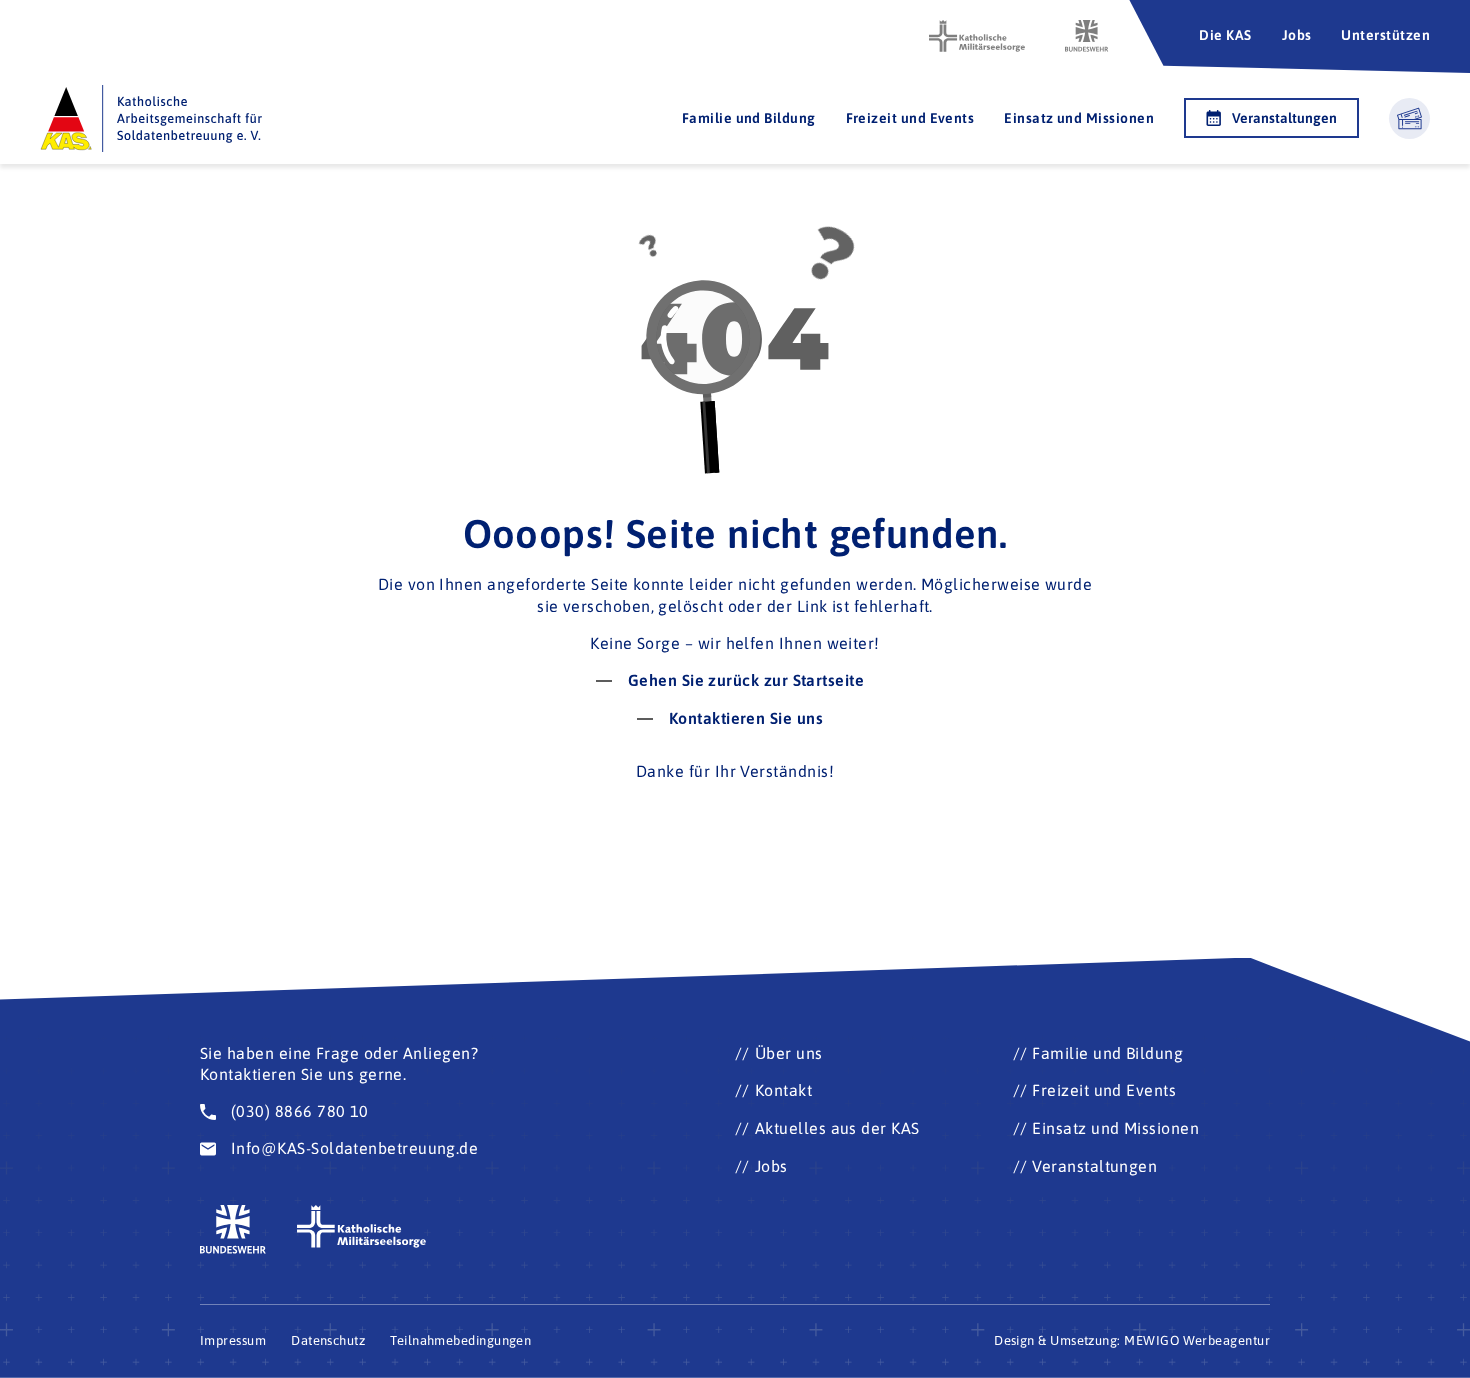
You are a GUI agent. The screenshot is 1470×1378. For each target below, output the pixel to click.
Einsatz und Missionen (1079, 118)
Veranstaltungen (1284, 118)
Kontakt (783, 1090)
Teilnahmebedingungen (460, 1340)
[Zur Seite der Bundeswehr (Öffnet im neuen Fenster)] (1087, 36)
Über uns (789, 1053)
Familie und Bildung (749, 118)
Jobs (1297, 35)
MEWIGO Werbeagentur (1197, 1340)
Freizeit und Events (910, 118)
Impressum (233, 1340)
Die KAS (1225, 35)
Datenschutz (328, 1340)
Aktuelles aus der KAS (837, 1128)
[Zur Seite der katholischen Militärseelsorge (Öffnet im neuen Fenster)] (977, 36)
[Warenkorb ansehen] (1409, 118)
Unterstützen (1385, 35)
